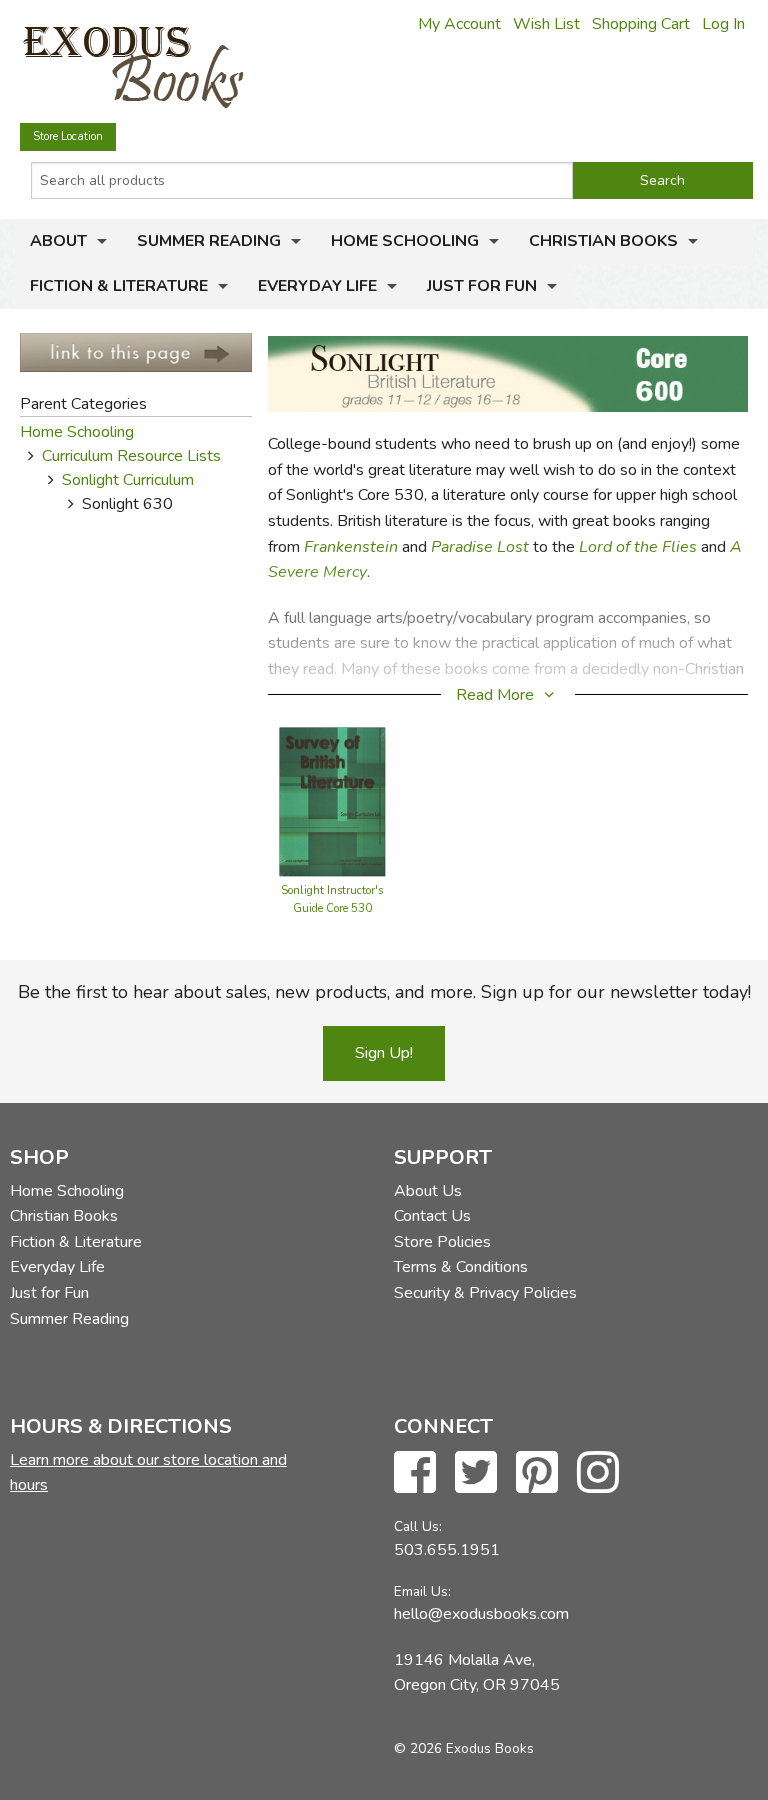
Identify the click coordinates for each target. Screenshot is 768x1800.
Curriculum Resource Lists (131, 456)
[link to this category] (136, 351)
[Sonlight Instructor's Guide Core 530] (332, 801)
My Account (459, 24)
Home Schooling (405, 241)
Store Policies (442, 1242)
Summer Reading (209, 241)
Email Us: (422, 1591)
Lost (513, 547)
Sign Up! (384, 1053)
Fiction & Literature (119, 286)
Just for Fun (482, 286)
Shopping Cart (641, 24)
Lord (595, 547)
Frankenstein (351, 547)
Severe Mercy (317, 572)
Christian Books (603, 241)
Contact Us (432, 1216)
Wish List (546, 24)
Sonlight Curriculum (128, 480)
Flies (679, 547)
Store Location (68, 136)
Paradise (462, 547)
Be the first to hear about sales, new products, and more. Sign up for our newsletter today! (384, 992)
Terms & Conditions (461, 1267)
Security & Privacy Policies (485, 1293)
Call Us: (418, 1526)
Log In (723, 24)
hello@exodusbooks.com (481, 1614)
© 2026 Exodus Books (464, 1748)
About (58, 241)
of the (637, 547)
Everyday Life (317, 286)
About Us (428, 1191)
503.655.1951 (447, 1550)
